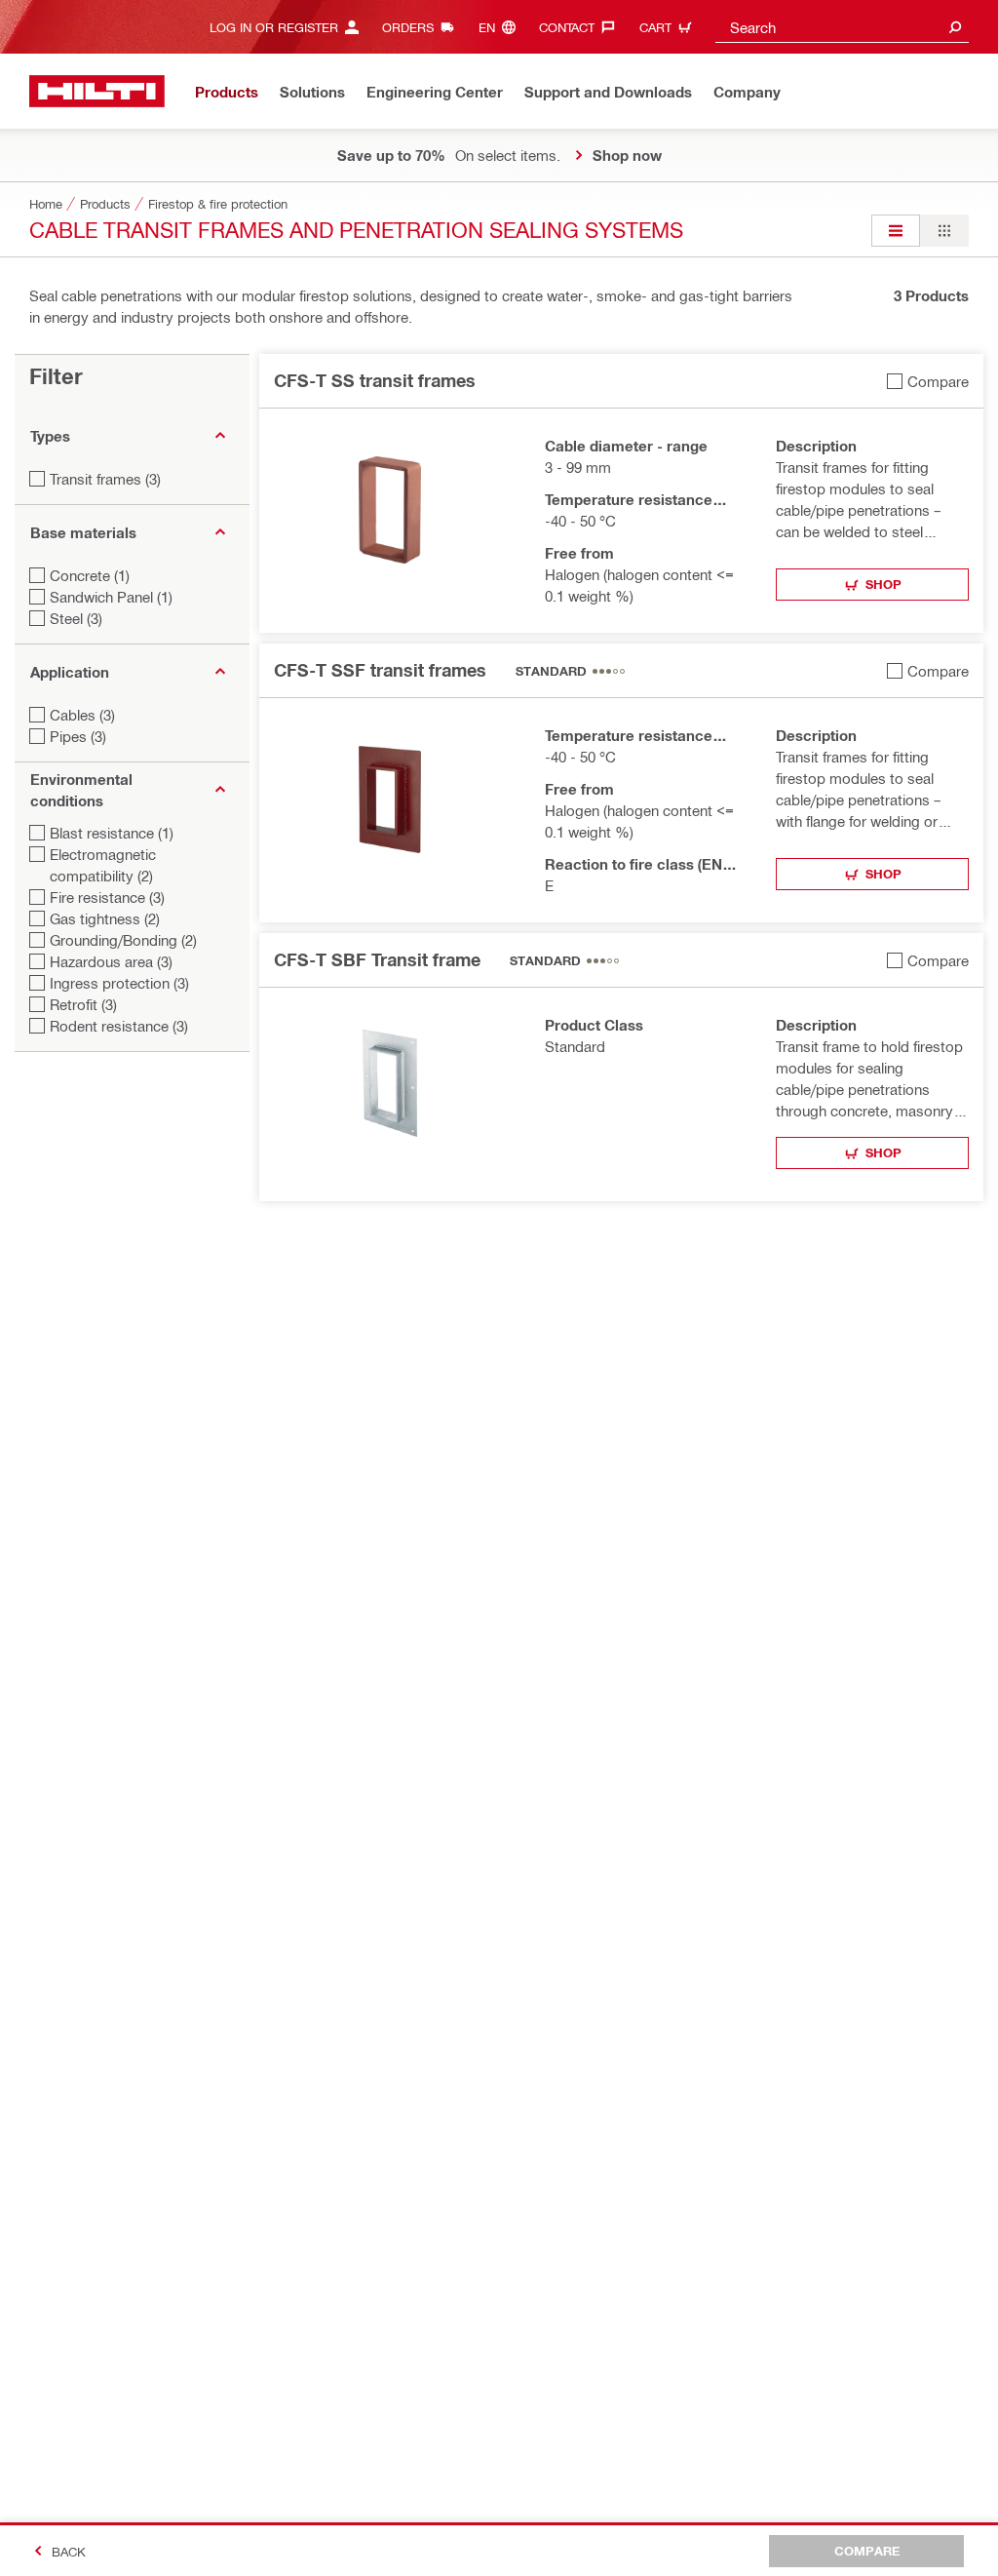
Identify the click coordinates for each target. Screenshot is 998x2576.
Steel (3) (76, 618)
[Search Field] (955, 27)
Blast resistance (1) (112, 833)
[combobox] (842, 27)
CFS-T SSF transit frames (380, 670)
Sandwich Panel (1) (111, 597)
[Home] (97, 91)
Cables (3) (82, 715)
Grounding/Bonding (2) (123, 940)
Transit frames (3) (105, 479)
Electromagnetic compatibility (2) (103, 865)
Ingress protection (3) (119, 983)
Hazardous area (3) (111, 961)
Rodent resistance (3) (119, 1026)
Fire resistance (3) (107, 897)
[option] (896, 231)
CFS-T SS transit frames (375, 380)
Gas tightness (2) (105, 918)
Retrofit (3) (83, 1004)
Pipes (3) (78, 736)
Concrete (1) (90, 575)
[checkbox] (928, 381)
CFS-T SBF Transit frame (377, 959)
